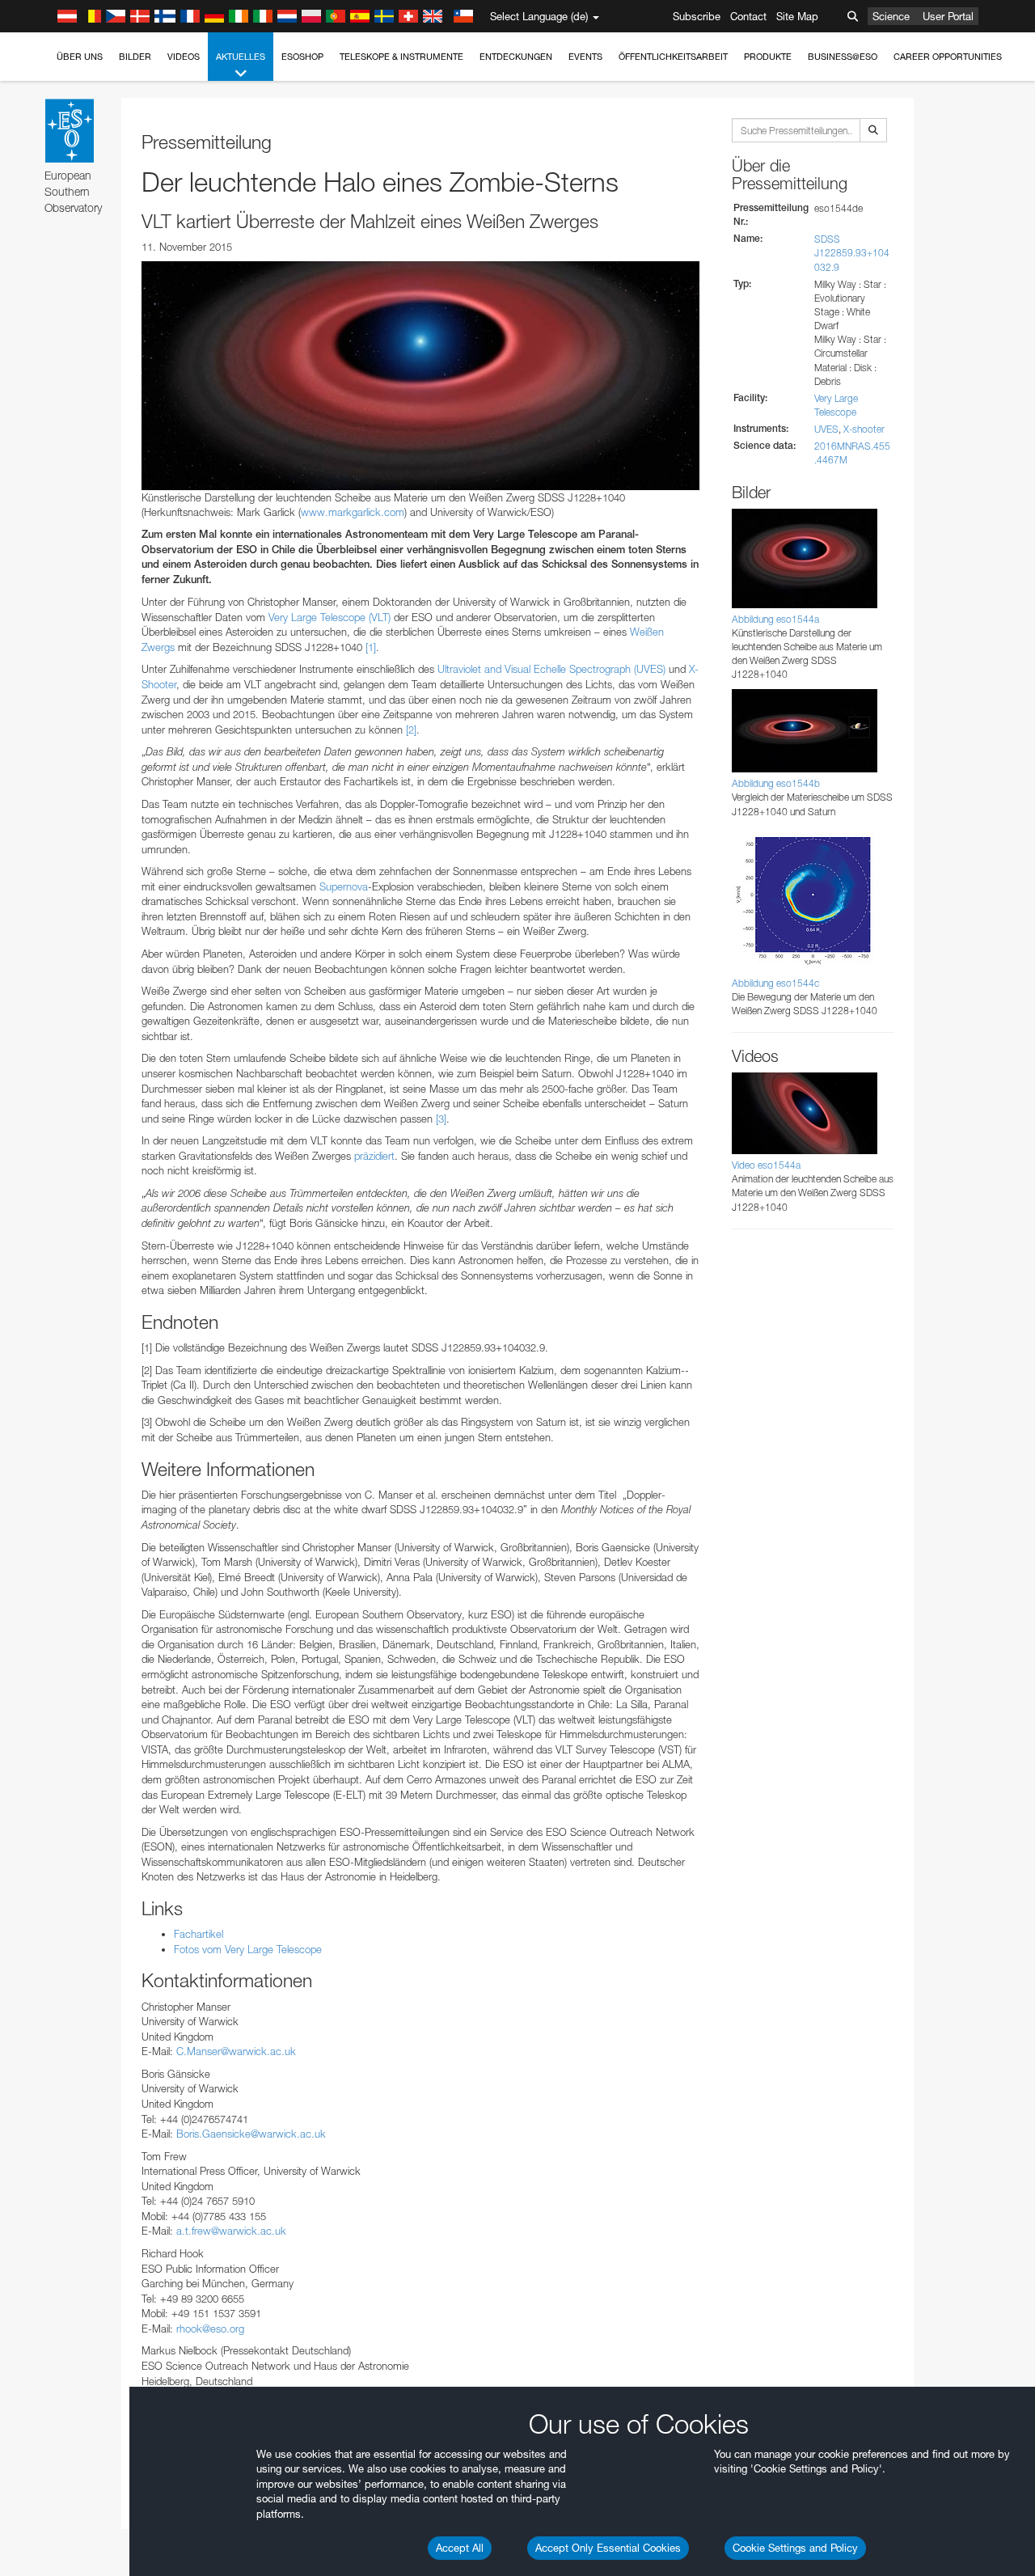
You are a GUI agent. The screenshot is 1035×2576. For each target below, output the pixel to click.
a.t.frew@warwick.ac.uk (231, 2231)
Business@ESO (843, 57)
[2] (411, 730)
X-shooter (864, 429)
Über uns (80, 57)
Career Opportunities (948, 57)
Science (891, 16)
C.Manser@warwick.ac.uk (236, 2051)
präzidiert (374, 1156)
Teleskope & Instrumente (401, 57)
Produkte (768, 57)
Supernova (344, 886)
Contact (748, 16)
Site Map (797, 16)
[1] (371, 647)
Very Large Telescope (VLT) (330, 617)
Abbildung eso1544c (775, 983)
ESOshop (302, 57)
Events (585, 57)
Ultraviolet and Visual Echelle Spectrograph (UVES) (551, 669)
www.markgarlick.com (353, 512)
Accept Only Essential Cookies (608, 2548)
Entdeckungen (516, 57)
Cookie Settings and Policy (795, 2548)
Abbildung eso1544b (776, 783)
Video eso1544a (766, 1165)
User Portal (948, 16)
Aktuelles (241, 57)
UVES (826, 429)
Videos (184, 57)
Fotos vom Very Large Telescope (248, 1949)
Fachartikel (199, 1934)
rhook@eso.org (210, 2329)
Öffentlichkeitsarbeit (673, 57)
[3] (441, 1119)
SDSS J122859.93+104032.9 (852, 253)
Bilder (135, 57)
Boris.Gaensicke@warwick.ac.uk (251, 2134)
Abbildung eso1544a (775, 619)
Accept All (460, 2548)
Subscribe (697, 16)
